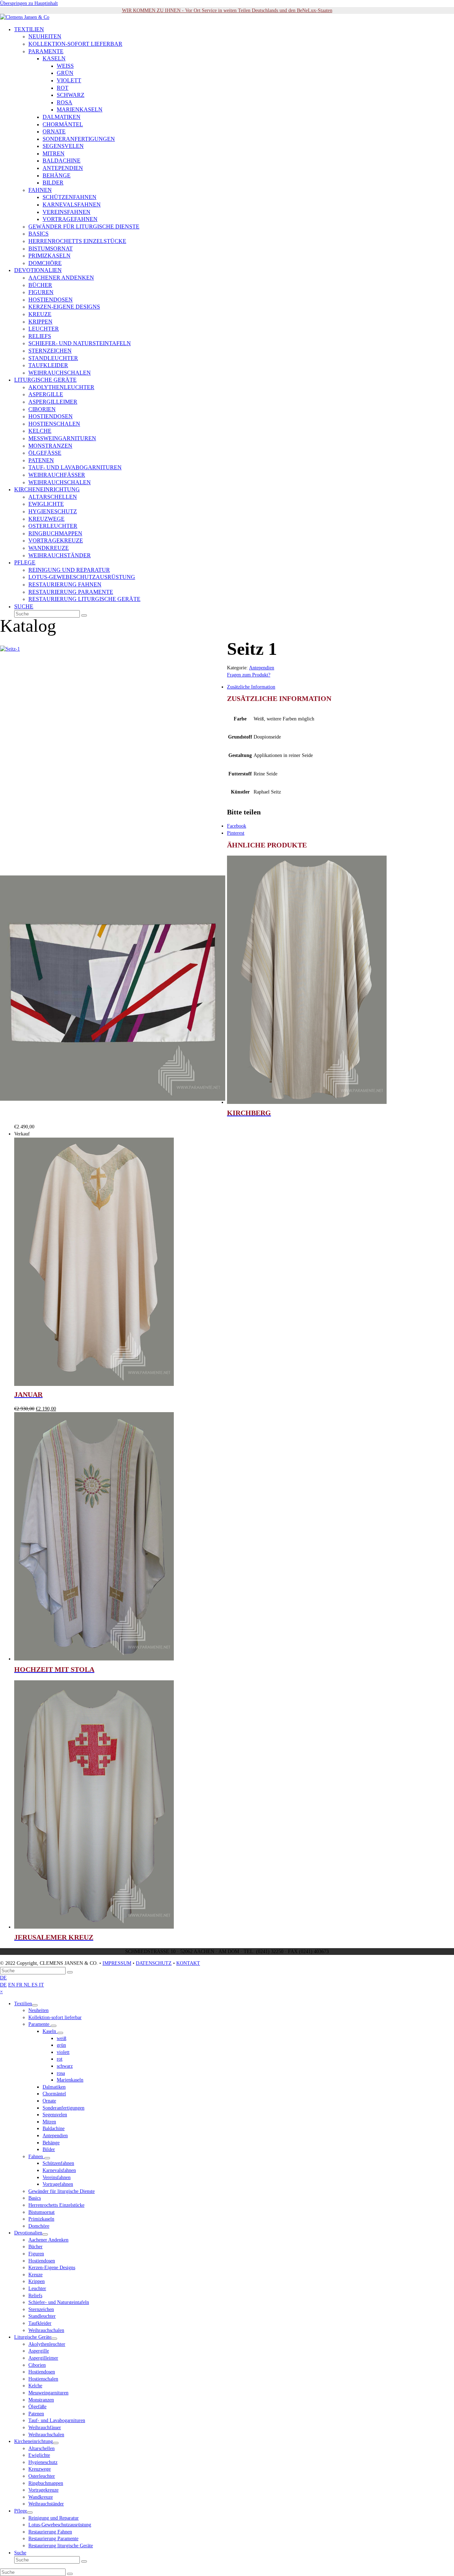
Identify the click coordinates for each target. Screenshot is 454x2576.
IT (41, 1985)
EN (12, 1985)
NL (28, 1985)
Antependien (262, 668)
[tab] (234, 687)
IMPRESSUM (117, 1963)
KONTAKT (188, 1963)
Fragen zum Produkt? (249, 675)
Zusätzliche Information (251, 687)
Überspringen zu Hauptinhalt (29, 3)
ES (35, 1985)
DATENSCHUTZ (154, 1963)
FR (20, 1985)
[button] (24, 607)
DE (3, 1978)
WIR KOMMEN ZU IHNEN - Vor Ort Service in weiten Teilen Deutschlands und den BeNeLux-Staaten (227, 10)
